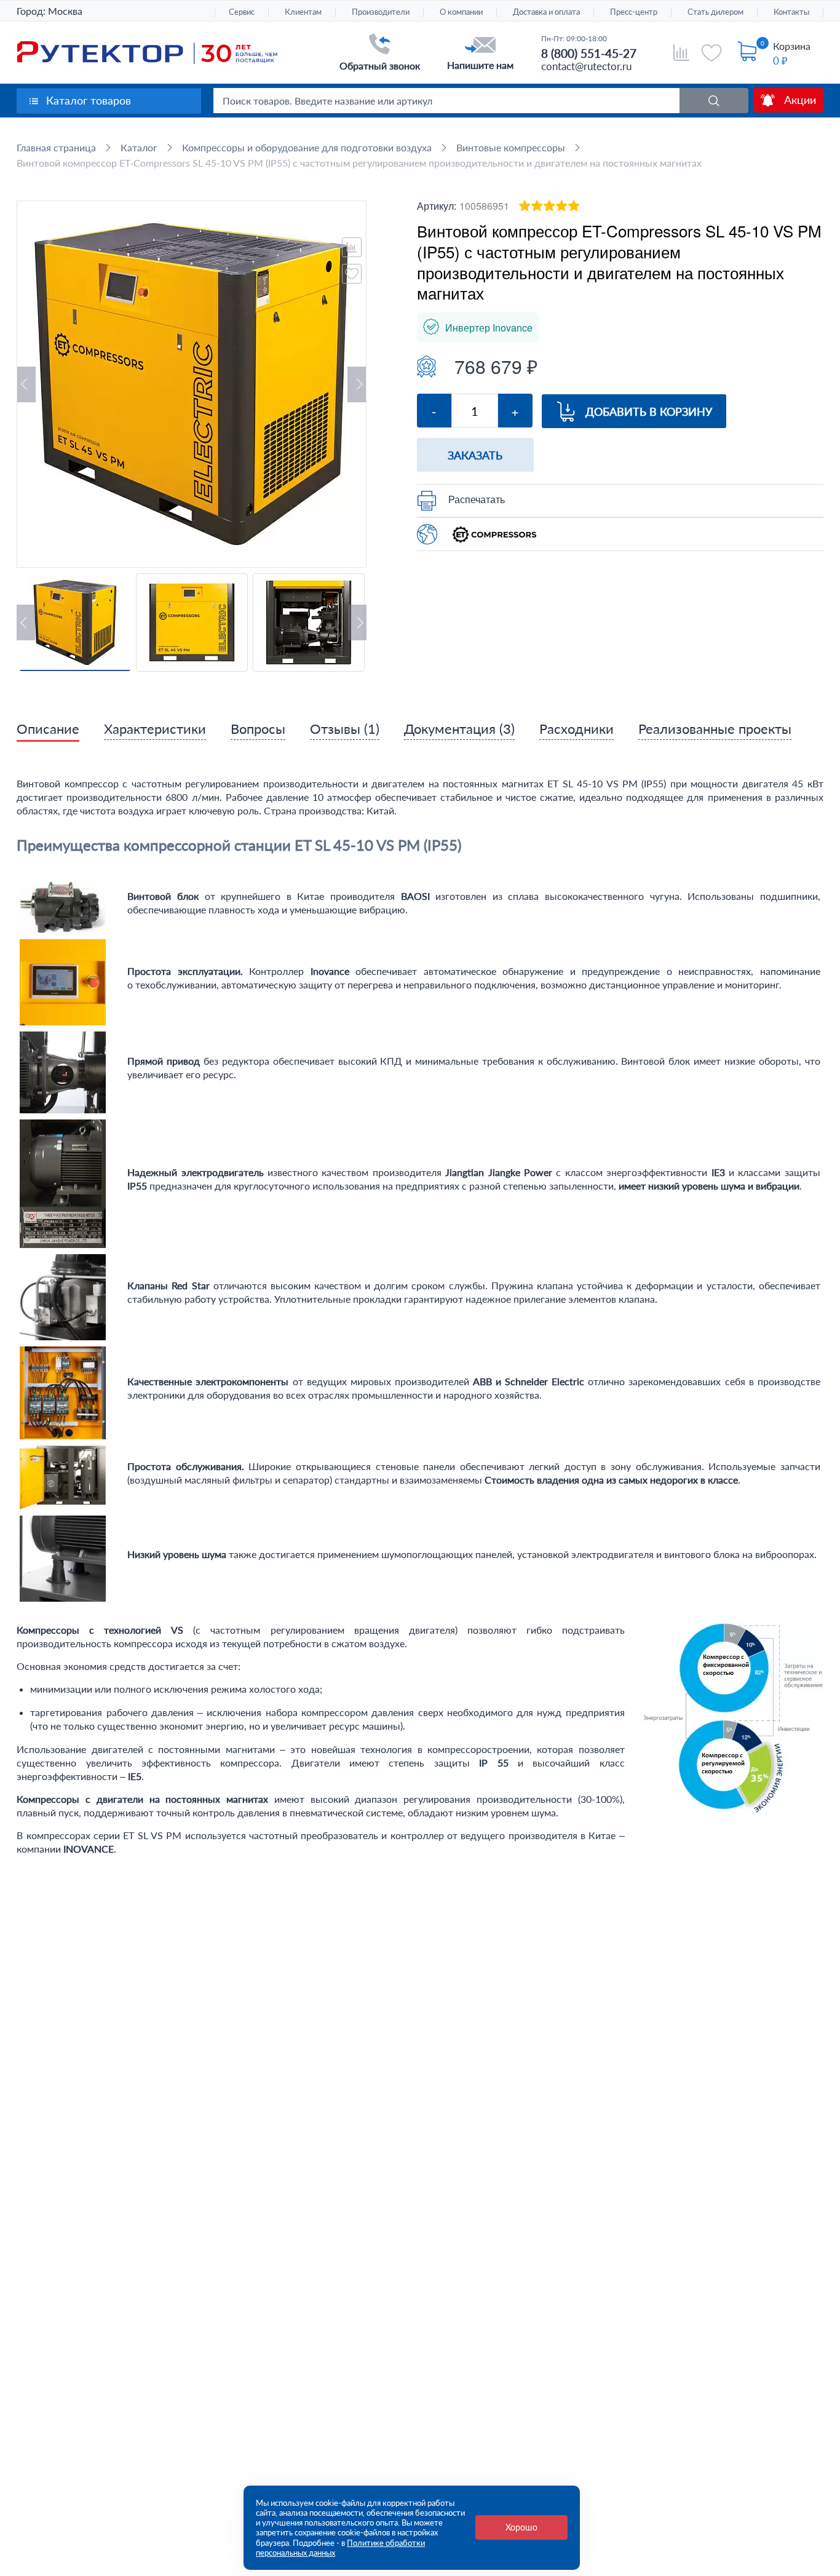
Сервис (242, 12)
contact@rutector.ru (586, 66)
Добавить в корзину (649, 411)
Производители (381, 12)
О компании (461, 12)
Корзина (792, 46)
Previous (26, 384)
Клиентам (303, 12)
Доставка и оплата (546, 12)
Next (357, 384)
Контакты (791, 12)
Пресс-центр (634, 12)
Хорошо (521, 2527)
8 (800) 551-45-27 (589, 53)
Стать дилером (715, 12)
